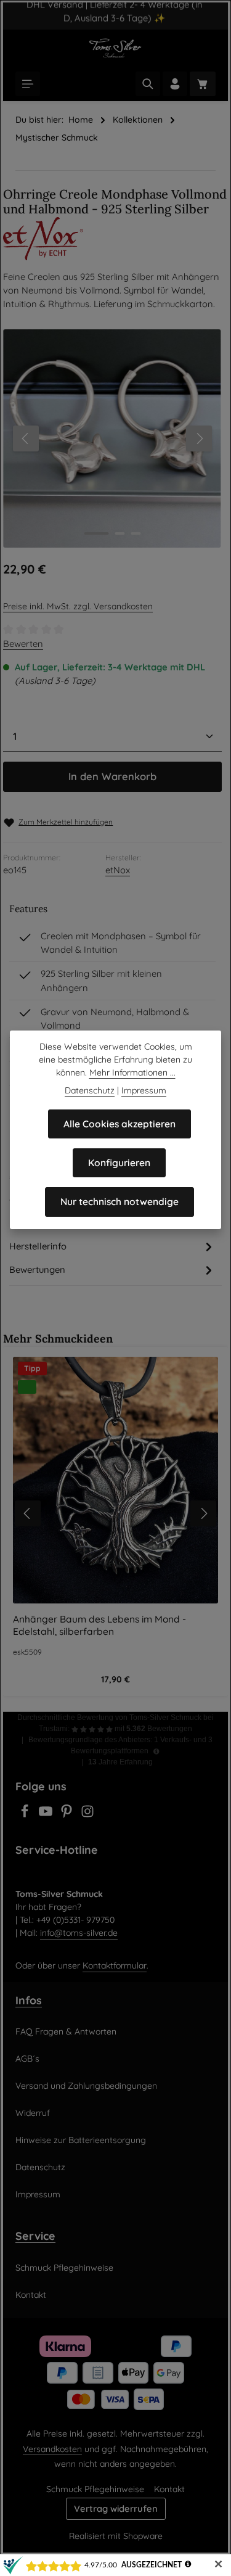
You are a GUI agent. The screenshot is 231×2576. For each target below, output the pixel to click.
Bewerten (23, 644)
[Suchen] (148, 84)
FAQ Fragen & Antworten (66, 2031)
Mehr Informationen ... (132, 1072)
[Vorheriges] (26, 438)
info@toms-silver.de (79, 1933)
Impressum (38, 2194)
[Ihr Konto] (175, 84)
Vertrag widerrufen (116, 2508)
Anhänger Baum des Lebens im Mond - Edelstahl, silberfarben (99, 1625)
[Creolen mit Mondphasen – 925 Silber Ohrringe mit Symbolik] (112, 438)
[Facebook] (26, 1815)
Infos (29, 2000)
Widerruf (33, 2113)
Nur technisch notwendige (120, 1201)
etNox (118, 870)
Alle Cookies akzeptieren (120, 1124)
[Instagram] (87, 1815)
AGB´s (27, 2059)
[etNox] (115, 239)
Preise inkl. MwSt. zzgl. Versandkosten (78, 606)
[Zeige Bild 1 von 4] (96, 533)
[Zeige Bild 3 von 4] (136, 533)
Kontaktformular (115, 1965)
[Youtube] (47, 1815)
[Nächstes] (199, 438)
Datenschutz (40, 2167)
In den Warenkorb (112, 776)
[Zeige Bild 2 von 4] (120, 533)
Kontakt (31, 2295)
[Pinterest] (68, 1815)
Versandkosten (52, 2449)
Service (35, 2236)
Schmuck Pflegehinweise (64, 2268)
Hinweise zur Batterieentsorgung (81, 2140)
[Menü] (28, 84)
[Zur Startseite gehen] (115, 48)
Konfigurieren (119, 1162)
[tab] (112, 1246)
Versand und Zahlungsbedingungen (86, 2086)
